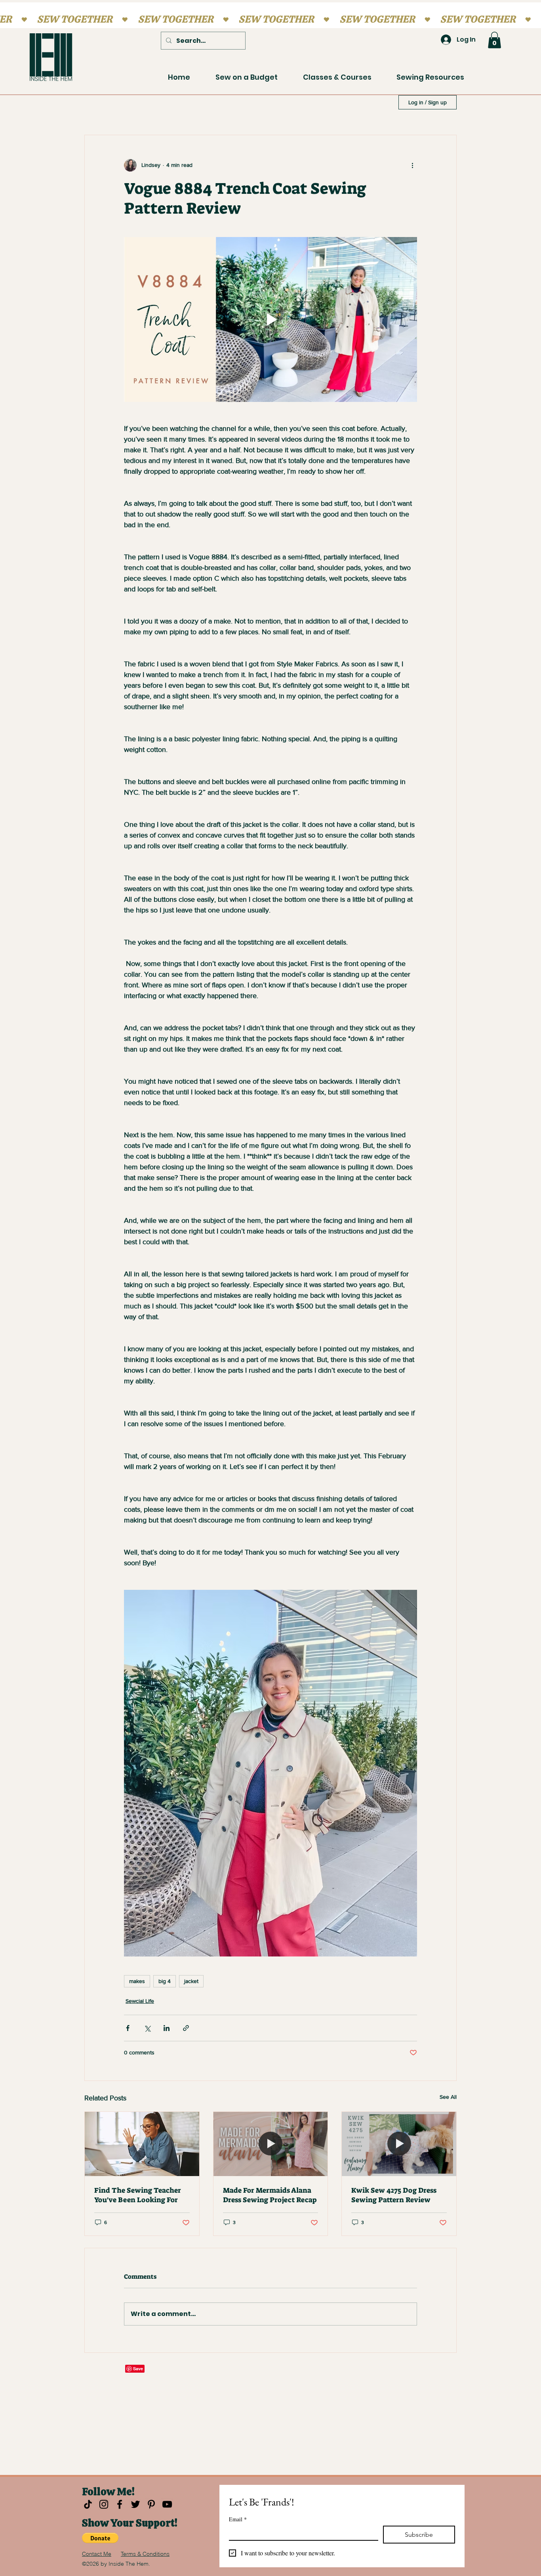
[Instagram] (104, 2504)
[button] (494, 40)
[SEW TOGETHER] (270, 19)
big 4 (165, 1981)
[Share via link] (186, 2028)
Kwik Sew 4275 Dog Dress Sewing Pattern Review (394, 2195)
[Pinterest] (151, 2504)
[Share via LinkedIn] (167, 2028)
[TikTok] (88, 2504)
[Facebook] (120, 2504)
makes (137, 1981)
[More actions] (412, 165)
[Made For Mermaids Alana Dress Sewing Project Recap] (271, 2144)
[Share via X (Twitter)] (147, 2028)
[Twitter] (135, 2504)
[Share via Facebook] (128, 2028)
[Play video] (270, 319)
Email (238, 2519)
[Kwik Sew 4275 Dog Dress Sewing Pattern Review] (399, 2144)
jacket (191, 1981)
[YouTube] (167, 2504)
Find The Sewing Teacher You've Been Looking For (138, 2195)
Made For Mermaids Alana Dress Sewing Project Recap (270, 2195)
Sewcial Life (140, 2001)
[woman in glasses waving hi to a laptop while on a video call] (142, 2144)
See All (448, 2097)
